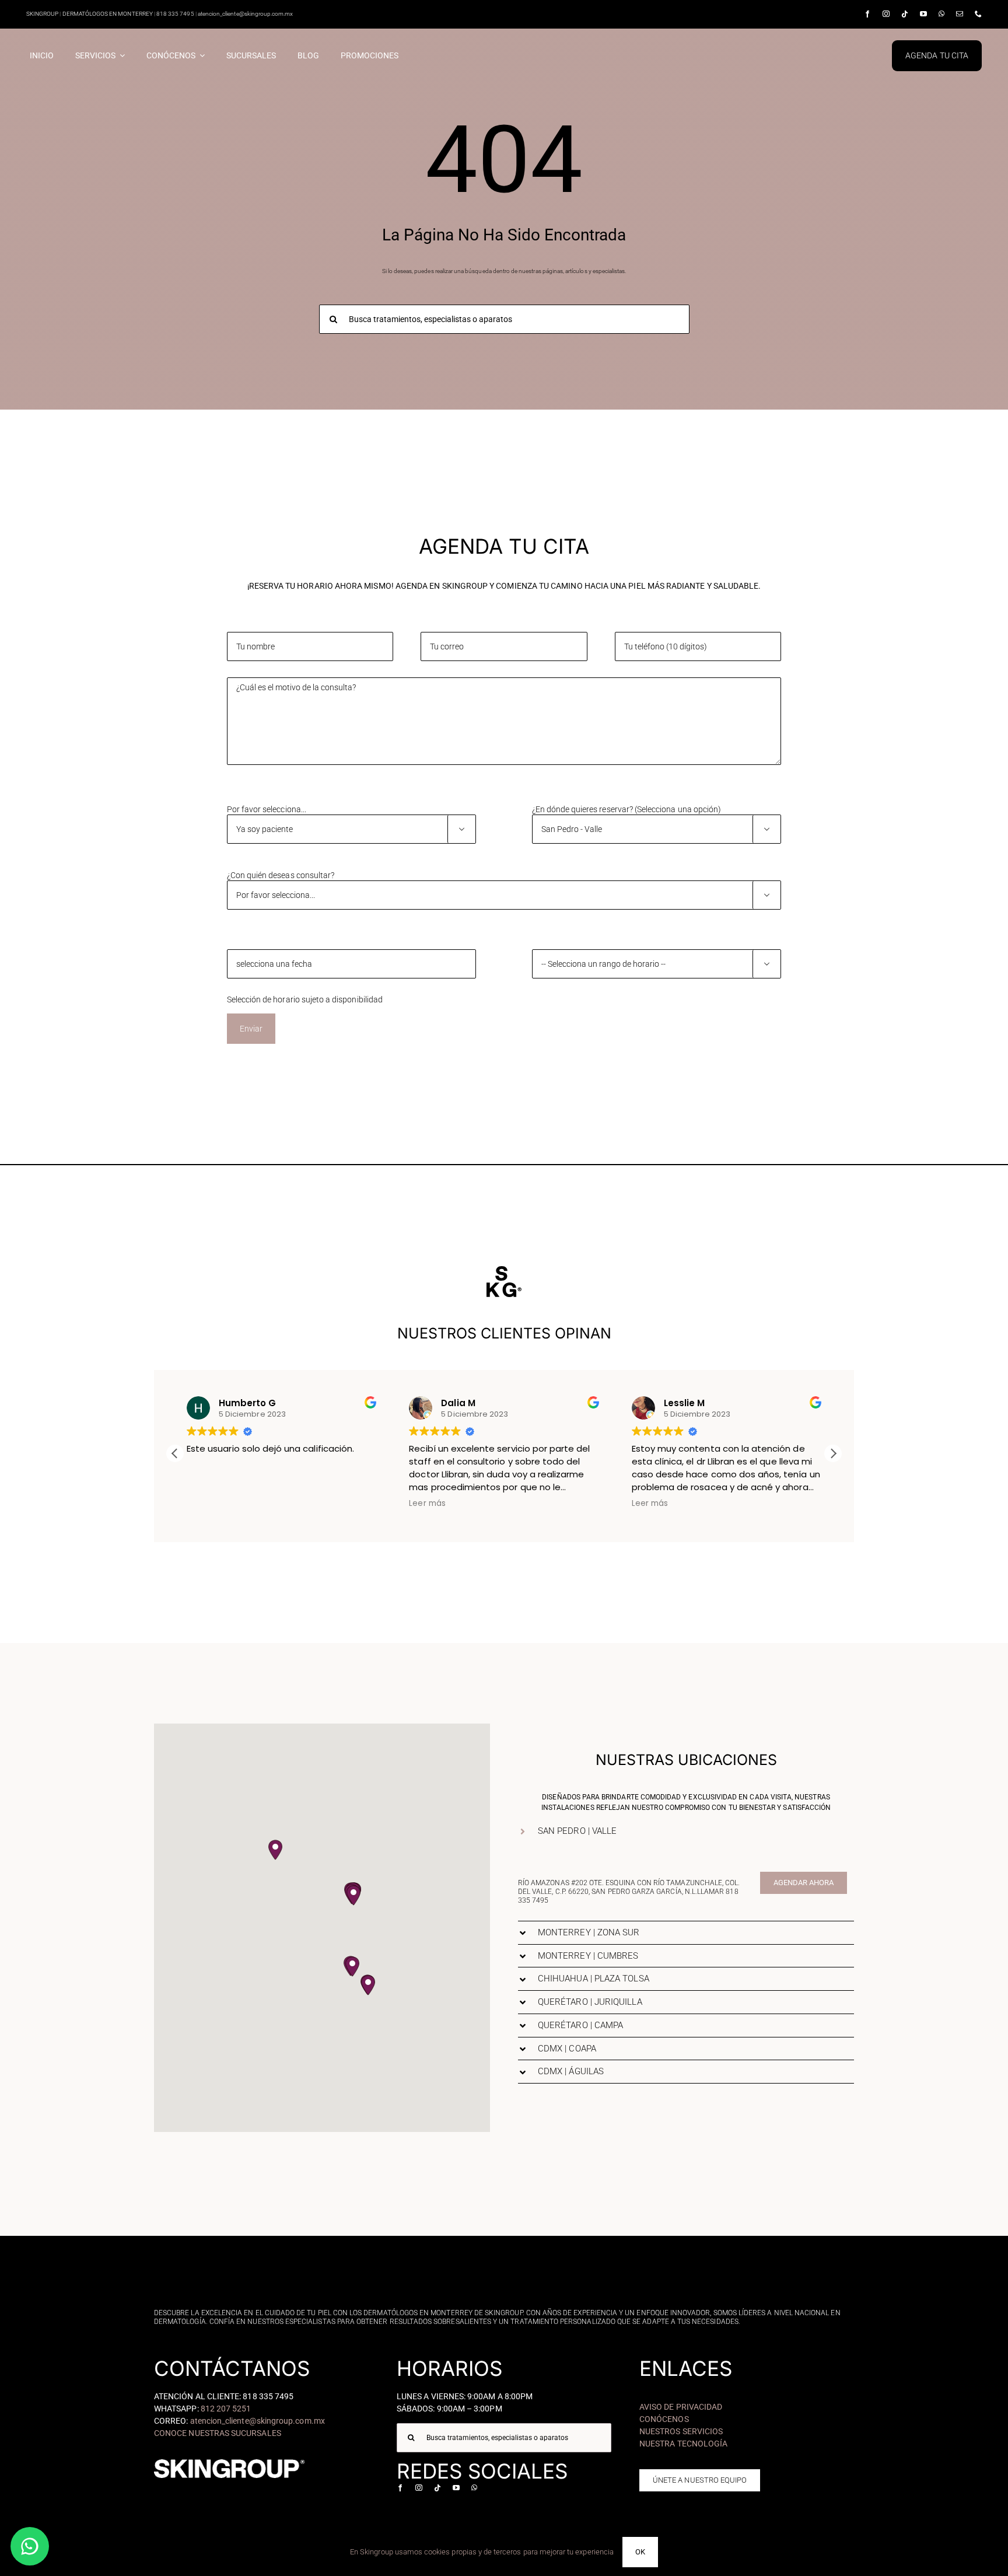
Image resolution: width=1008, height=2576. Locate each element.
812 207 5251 (226, 2409)
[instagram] (886, 14)
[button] (833, 1453)
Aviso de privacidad (681, 2407)
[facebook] (867, 14)
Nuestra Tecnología (683, 2444)
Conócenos (664, 2419)
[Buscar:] (504, 318)
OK (640, 2552)
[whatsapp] (942, 14)
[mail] (960, 14)
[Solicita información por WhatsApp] (30, 2546)
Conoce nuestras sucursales (218, 2433)
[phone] (978, 14)
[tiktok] (905, 14)
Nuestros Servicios (681, 2431)
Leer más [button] (205, 1504)
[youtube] (923, 14)
